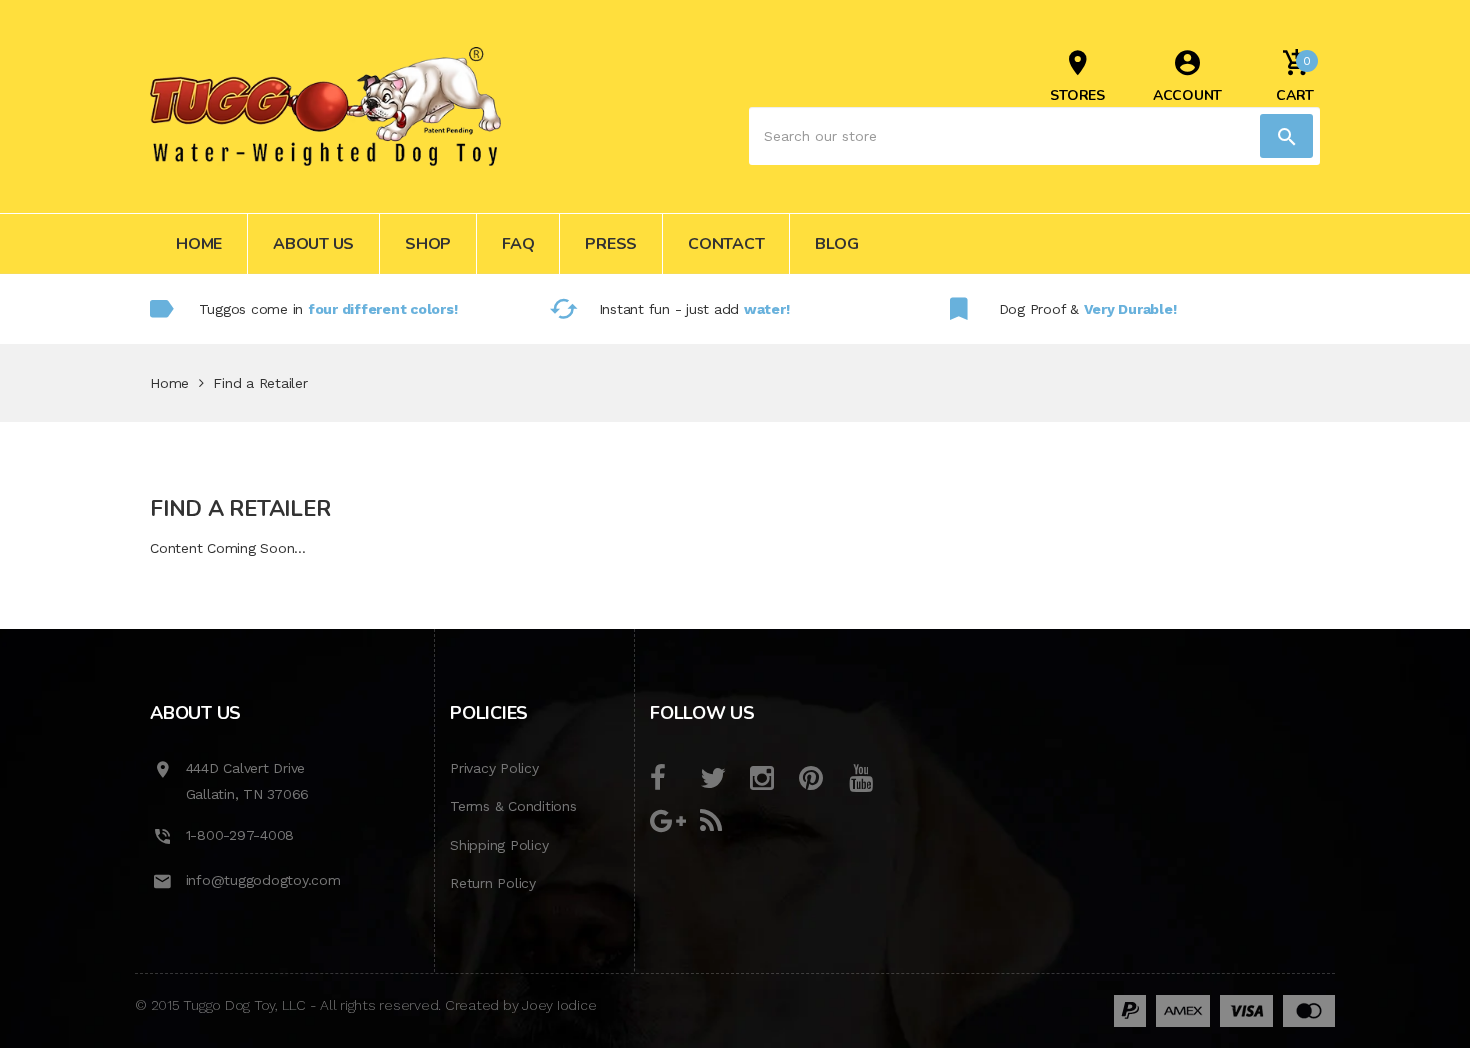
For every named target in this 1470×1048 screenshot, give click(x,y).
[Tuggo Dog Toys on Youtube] (871, 779)
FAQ (518, 244)
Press (611, 244)
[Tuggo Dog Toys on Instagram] (772, 779)
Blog (836, 244)
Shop (428, 244)
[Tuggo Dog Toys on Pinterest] (821, 779)
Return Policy (493, 883)
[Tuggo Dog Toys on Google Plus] (672, 822)
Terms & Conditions (513, 806)
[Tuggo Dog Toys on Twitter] (722, 779)
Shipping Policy (499, 845)
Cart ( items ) (1295, 79)
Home (199, 244)
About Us (313, 244)
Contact (726, 244)
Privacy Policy (494, 768)
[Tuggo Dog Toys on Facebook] (672, 779)
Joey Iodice (559, 1005)
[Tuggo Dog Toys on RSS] (722, 822)
